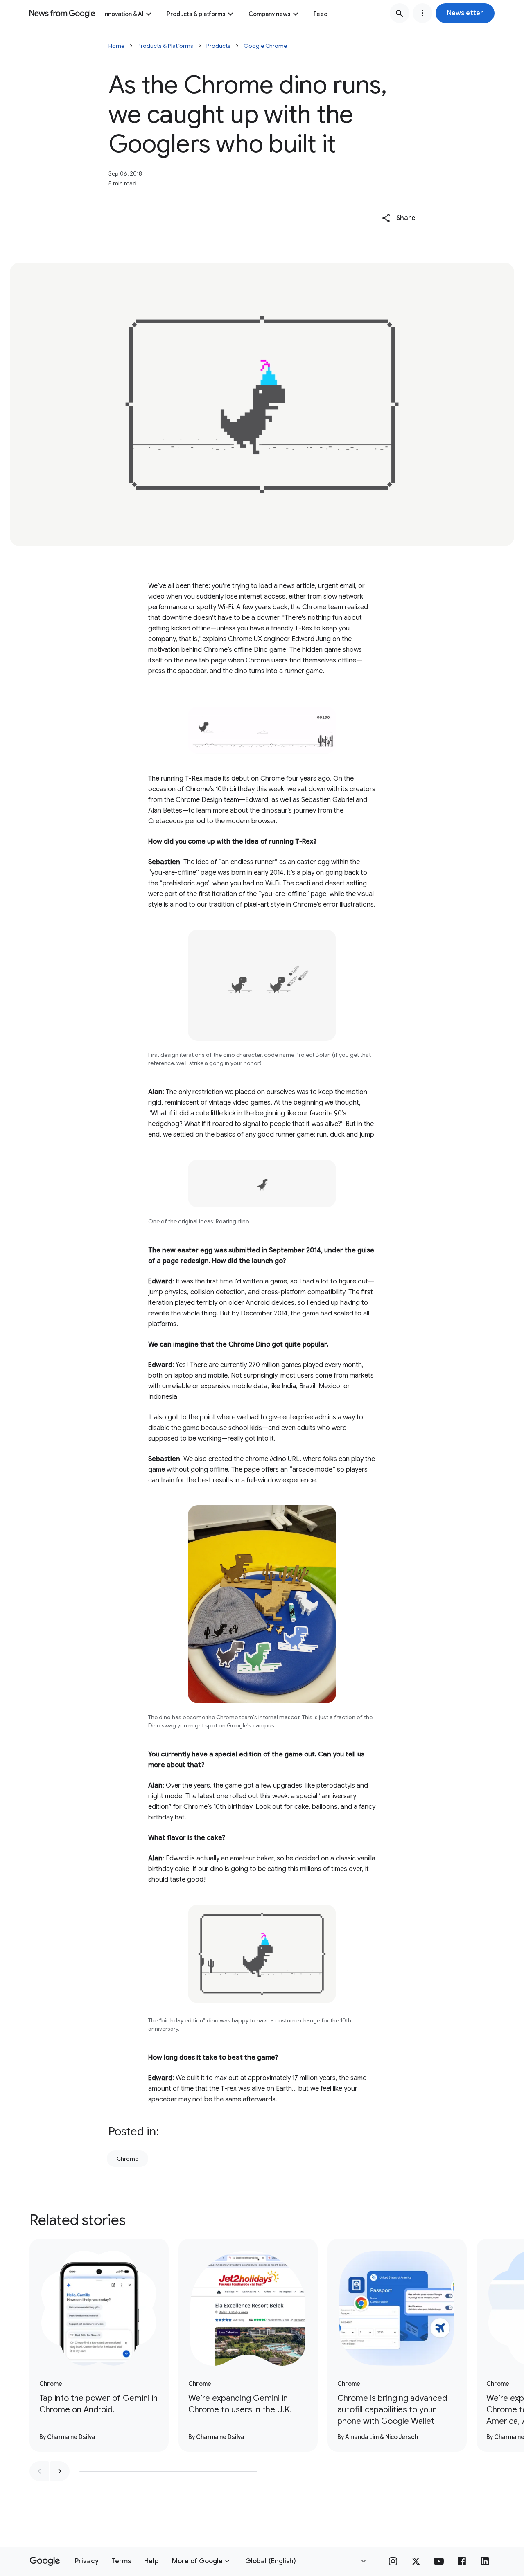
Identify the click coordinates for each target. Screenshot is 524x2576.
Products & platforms (196, 14)
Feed (321, 14)
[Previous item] (39, 2471)
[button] (465, 13)
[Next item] (60, 2471)
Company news (270, 14)
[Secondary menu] (422, 13)
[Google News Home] (62, 13)
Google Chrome (265, 46)
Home (116, 46)
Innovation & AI (123, 14)
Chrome (128, 2159)
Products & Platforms (165, 46)
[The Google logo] (45, 2561)
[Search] (400, 13)
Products (218, 46)
